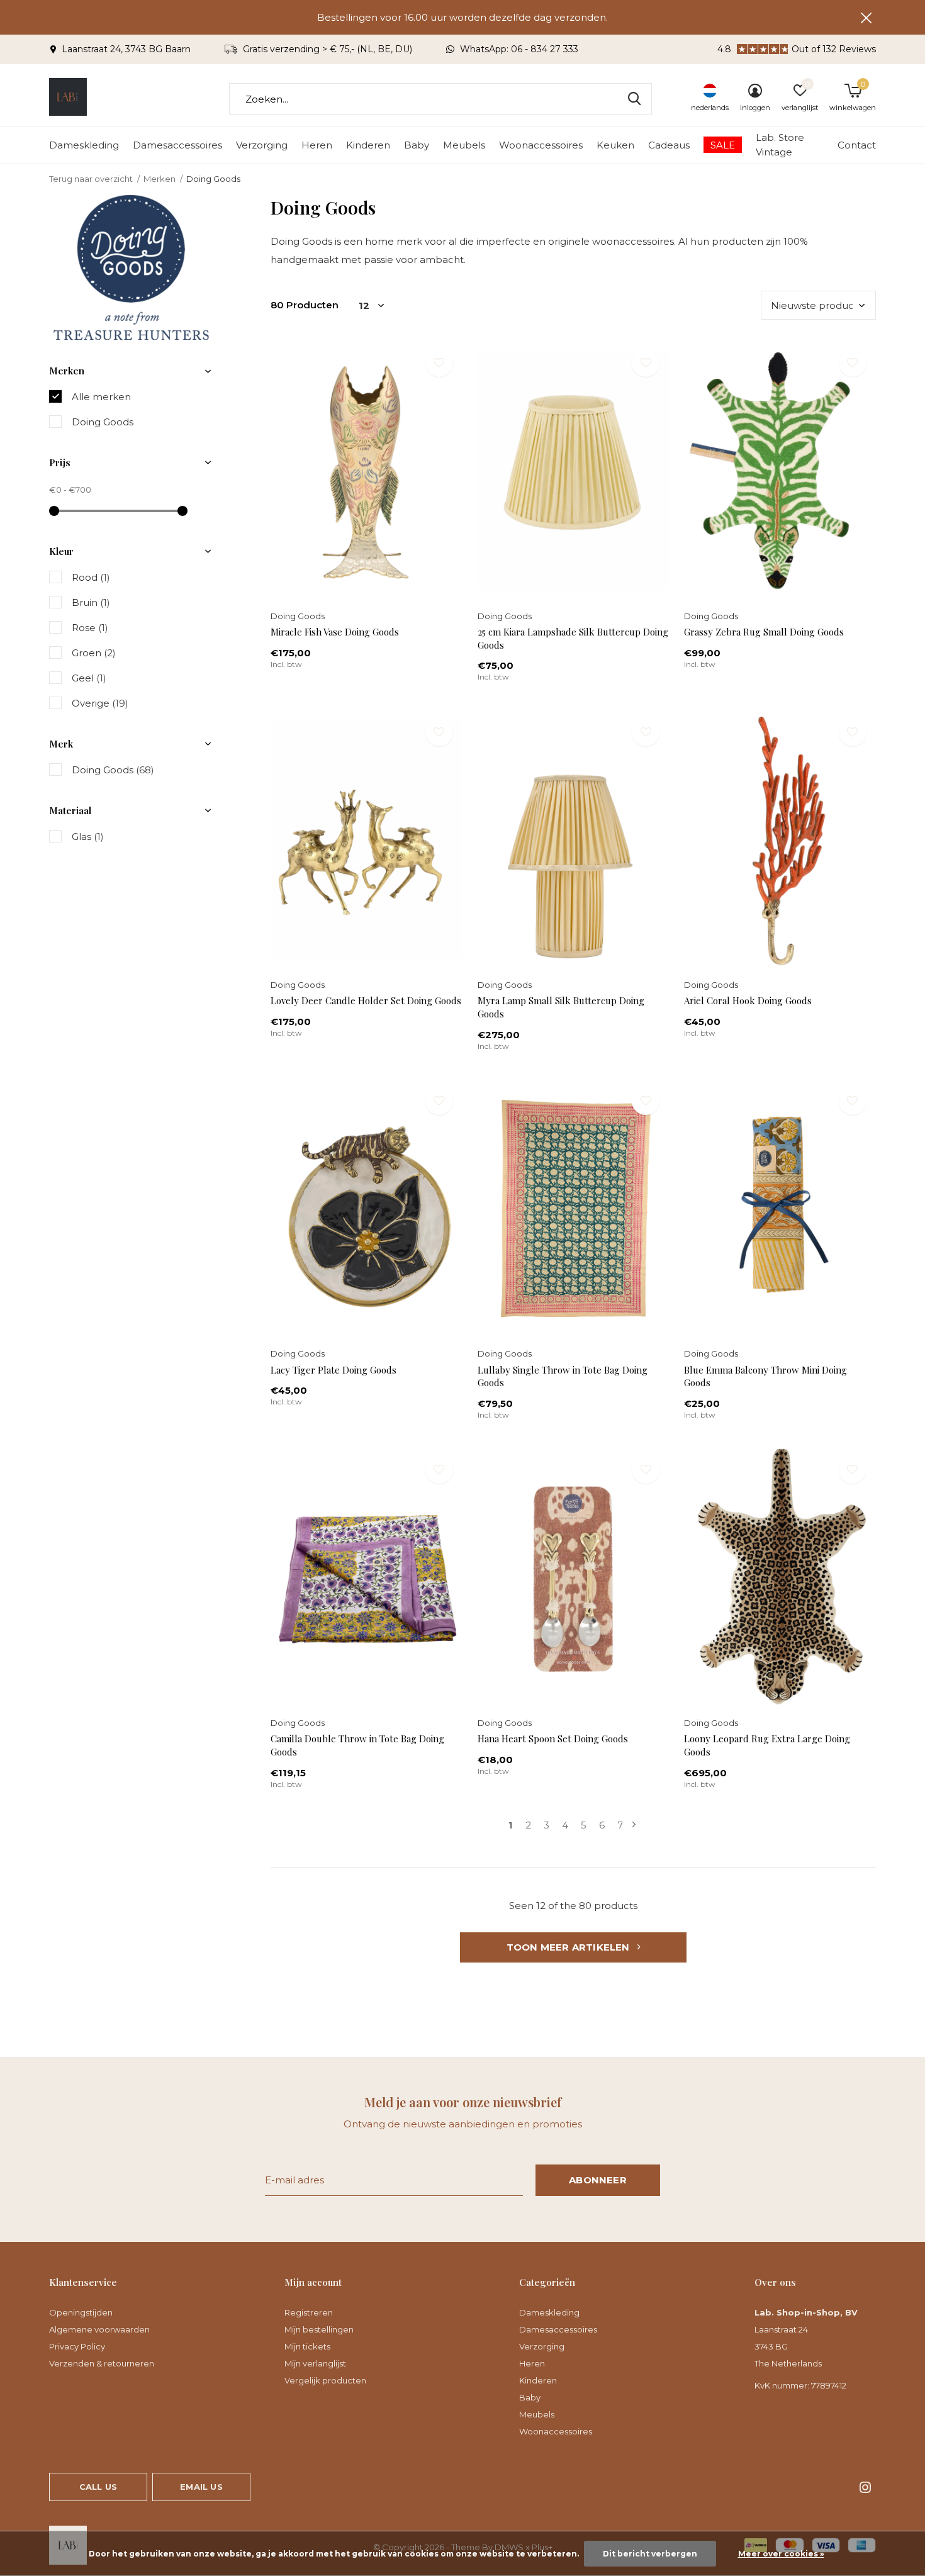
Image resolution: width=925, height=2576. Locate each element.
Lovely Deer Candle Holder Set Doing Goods (366, 1000)
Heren (317, 145)
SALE (723, 145)
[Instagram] (865, 2487)
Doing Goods (103, 422)
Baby (417, 145)
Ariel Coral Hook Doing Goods (748, 1000)
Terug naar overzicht (91, 179)
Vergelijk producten (325, 2380)
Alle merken (101, 397)
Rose (90, 628)
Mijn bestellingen (319, 2329)
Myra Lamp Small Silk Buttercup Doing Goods (561, 1007)
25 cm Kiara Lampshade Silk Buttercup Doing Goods (573, 638)
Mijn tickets (307, 2346)
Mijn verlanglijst (315, 2363)
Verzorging (262, 145)
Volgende (634, 1825)
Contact (857, 145)
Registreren (309, 2312)
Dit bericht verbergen (650, 2554)
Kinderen (368, 145)
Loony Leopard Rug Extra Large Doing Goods (767, 1745)
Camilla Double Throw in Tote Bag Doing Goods (357, 1745)
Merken (160, 179)
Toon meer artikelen (569, 1947)
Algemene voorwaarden (99, 2329)
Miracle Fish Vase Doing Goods (335, 632)
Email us (201, 2487)
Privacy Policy (77, 2346)
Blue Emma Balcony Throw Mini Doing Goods (765, 1376)
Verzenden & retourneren (102, 2363)
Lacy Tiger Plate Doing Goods (334, 1370)
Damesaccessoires (177, 145)
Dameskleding (84, 145)
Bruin (91, 602)
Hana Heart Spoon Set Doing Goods (553, 1739)
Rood (91, 577)
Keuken (615, 145)
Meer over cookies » (781, 2554)
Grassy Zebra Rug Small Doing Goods (764, 632)
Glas (88, 837)
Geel (89, 678)
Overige (100, 703)
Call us (98, 2487)
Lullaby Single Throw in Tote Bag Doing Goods (563, 1376)
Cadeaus (669, 145)
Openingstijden (81, 2312)
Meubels (464, 145)
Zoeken (634, 99)
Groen (94, 653)
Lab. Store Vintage (780, 145)
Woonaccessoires (541, 145)
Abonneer (598, 2180)
